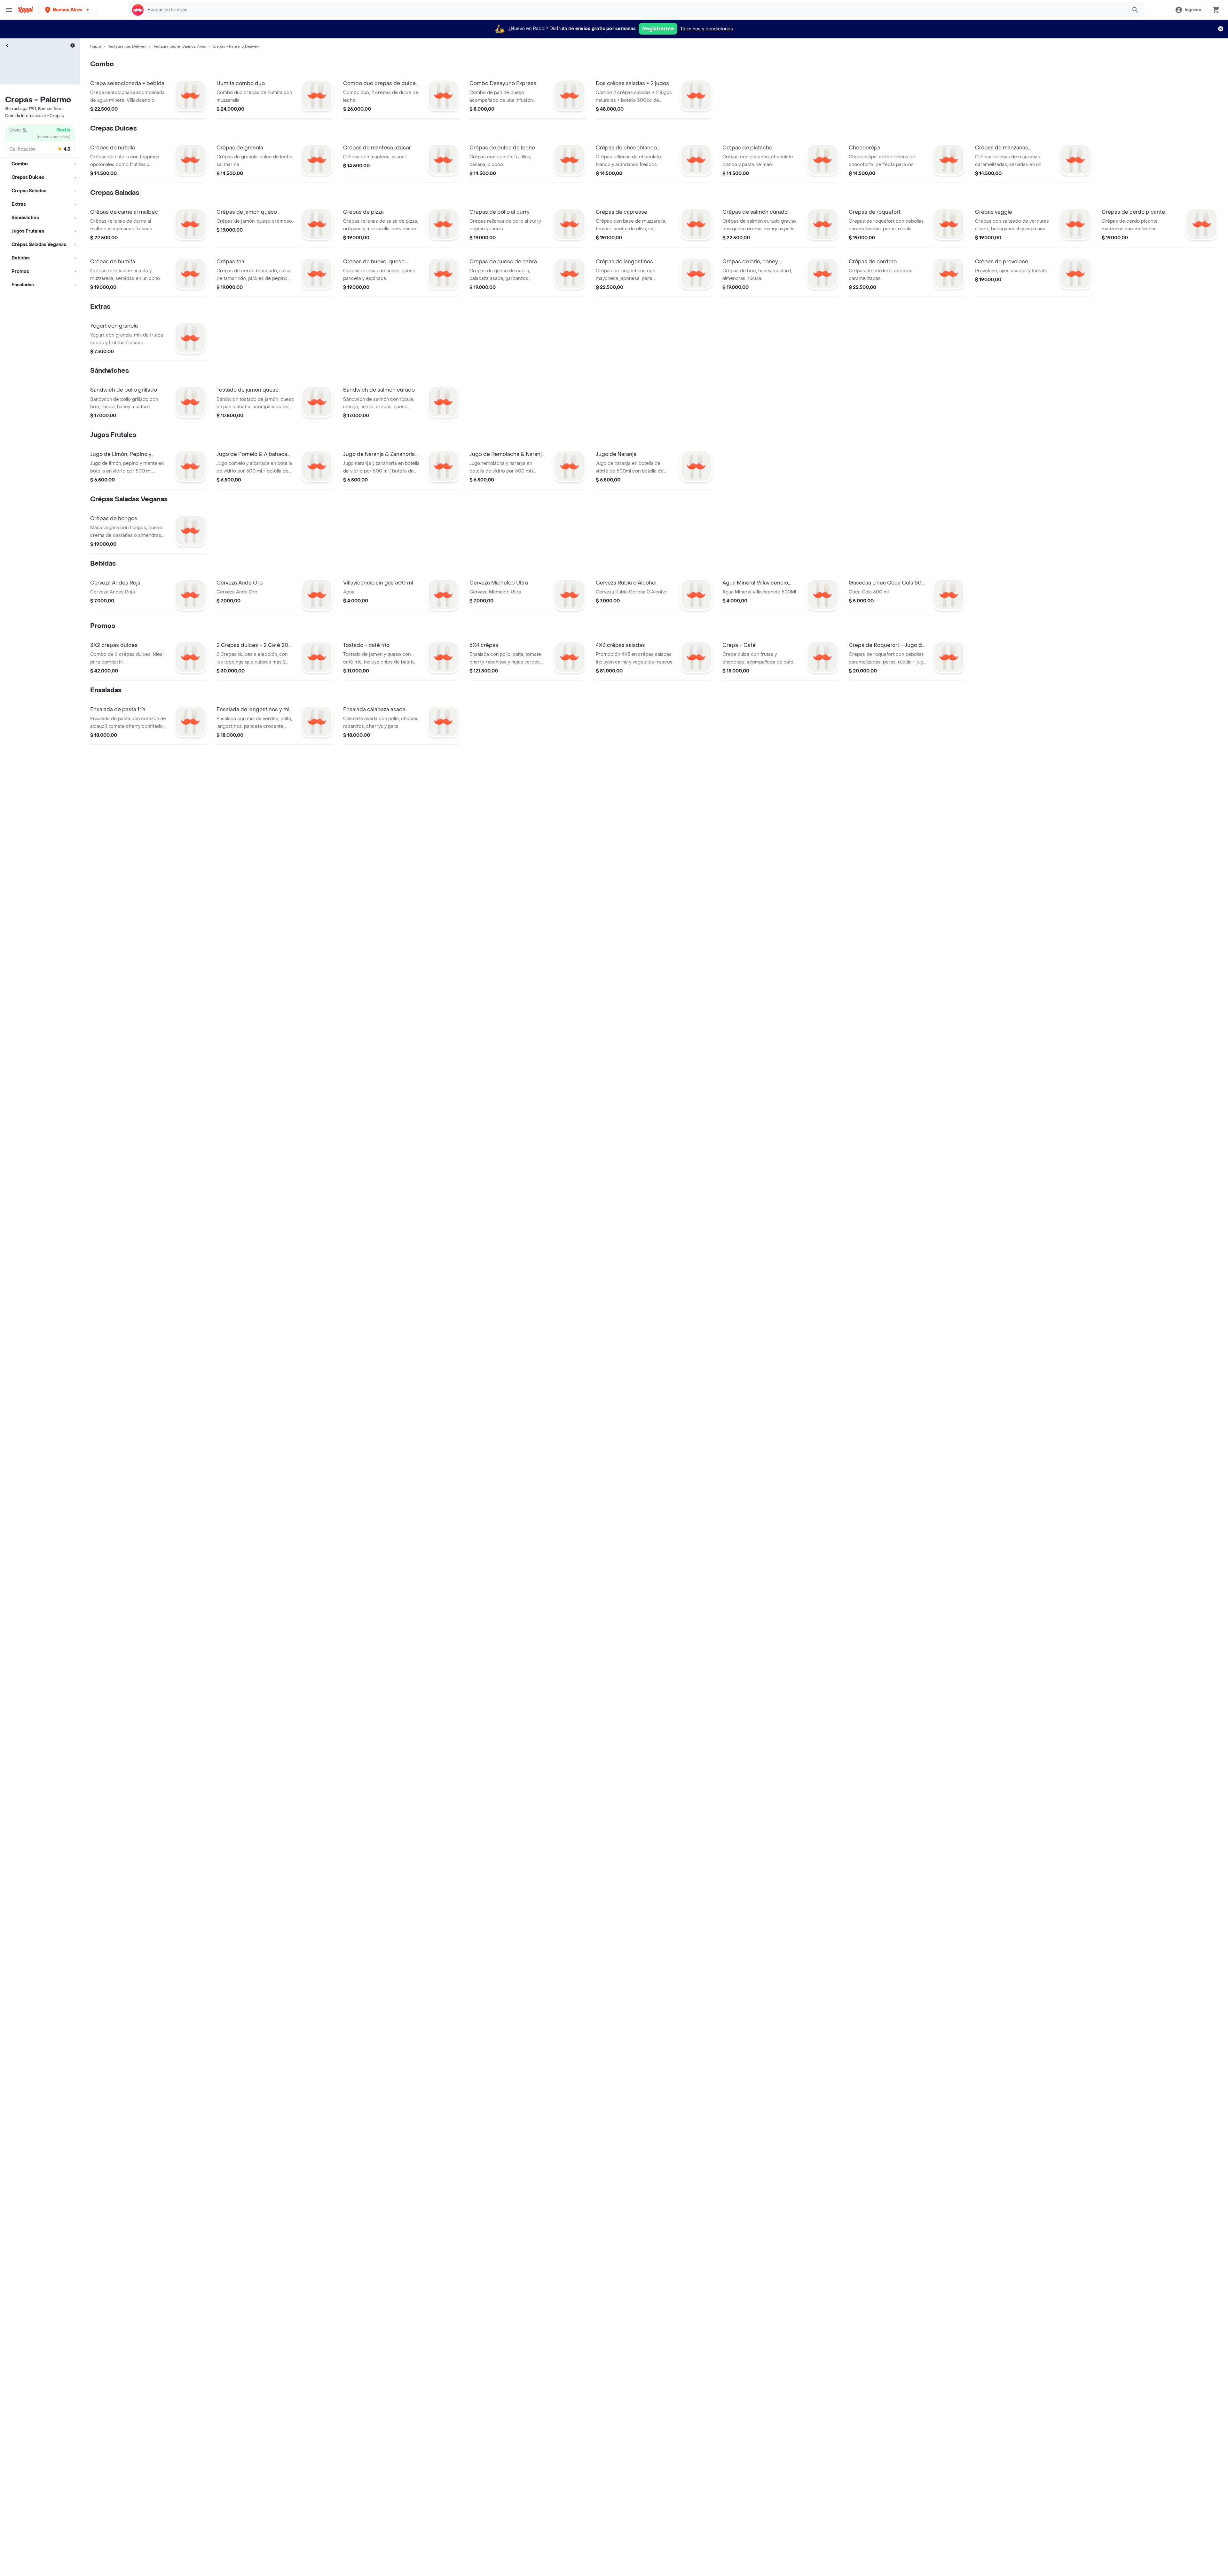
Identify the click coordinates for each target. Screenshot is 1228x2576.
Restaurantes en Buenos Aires (179, 46)
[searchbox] (635, 10)
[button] (68, 10)
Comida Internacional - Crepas (35, 116)
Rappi (96, 46)
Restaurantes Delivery (127, 46)
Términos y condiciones (707, 29)
